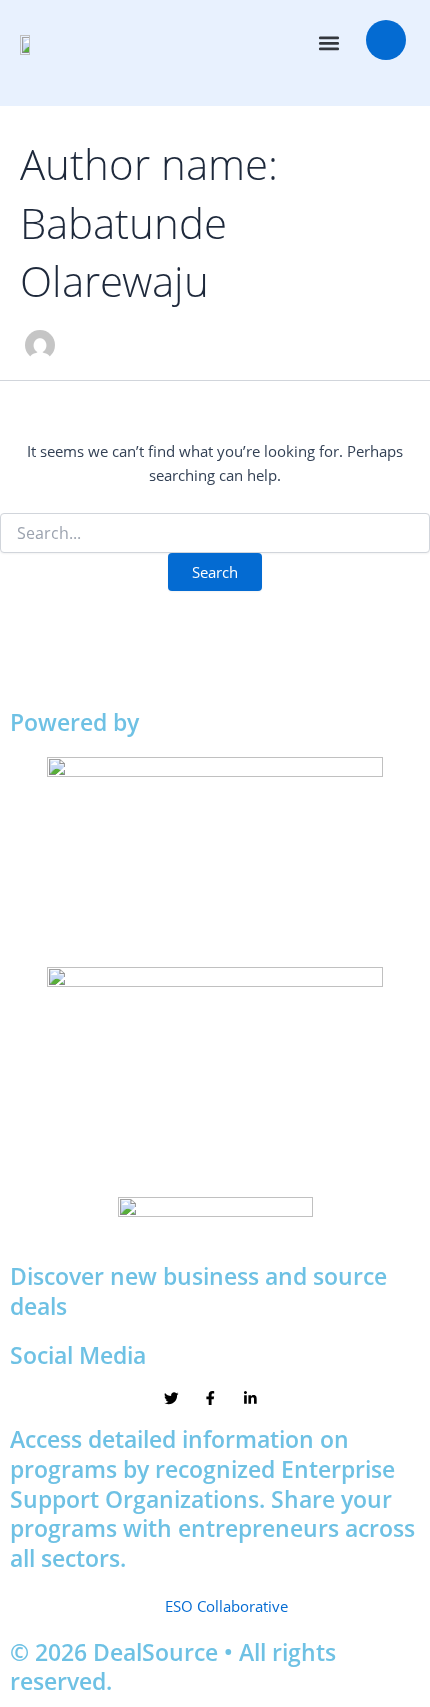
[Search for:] (215, 533)
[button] (329, 43)
